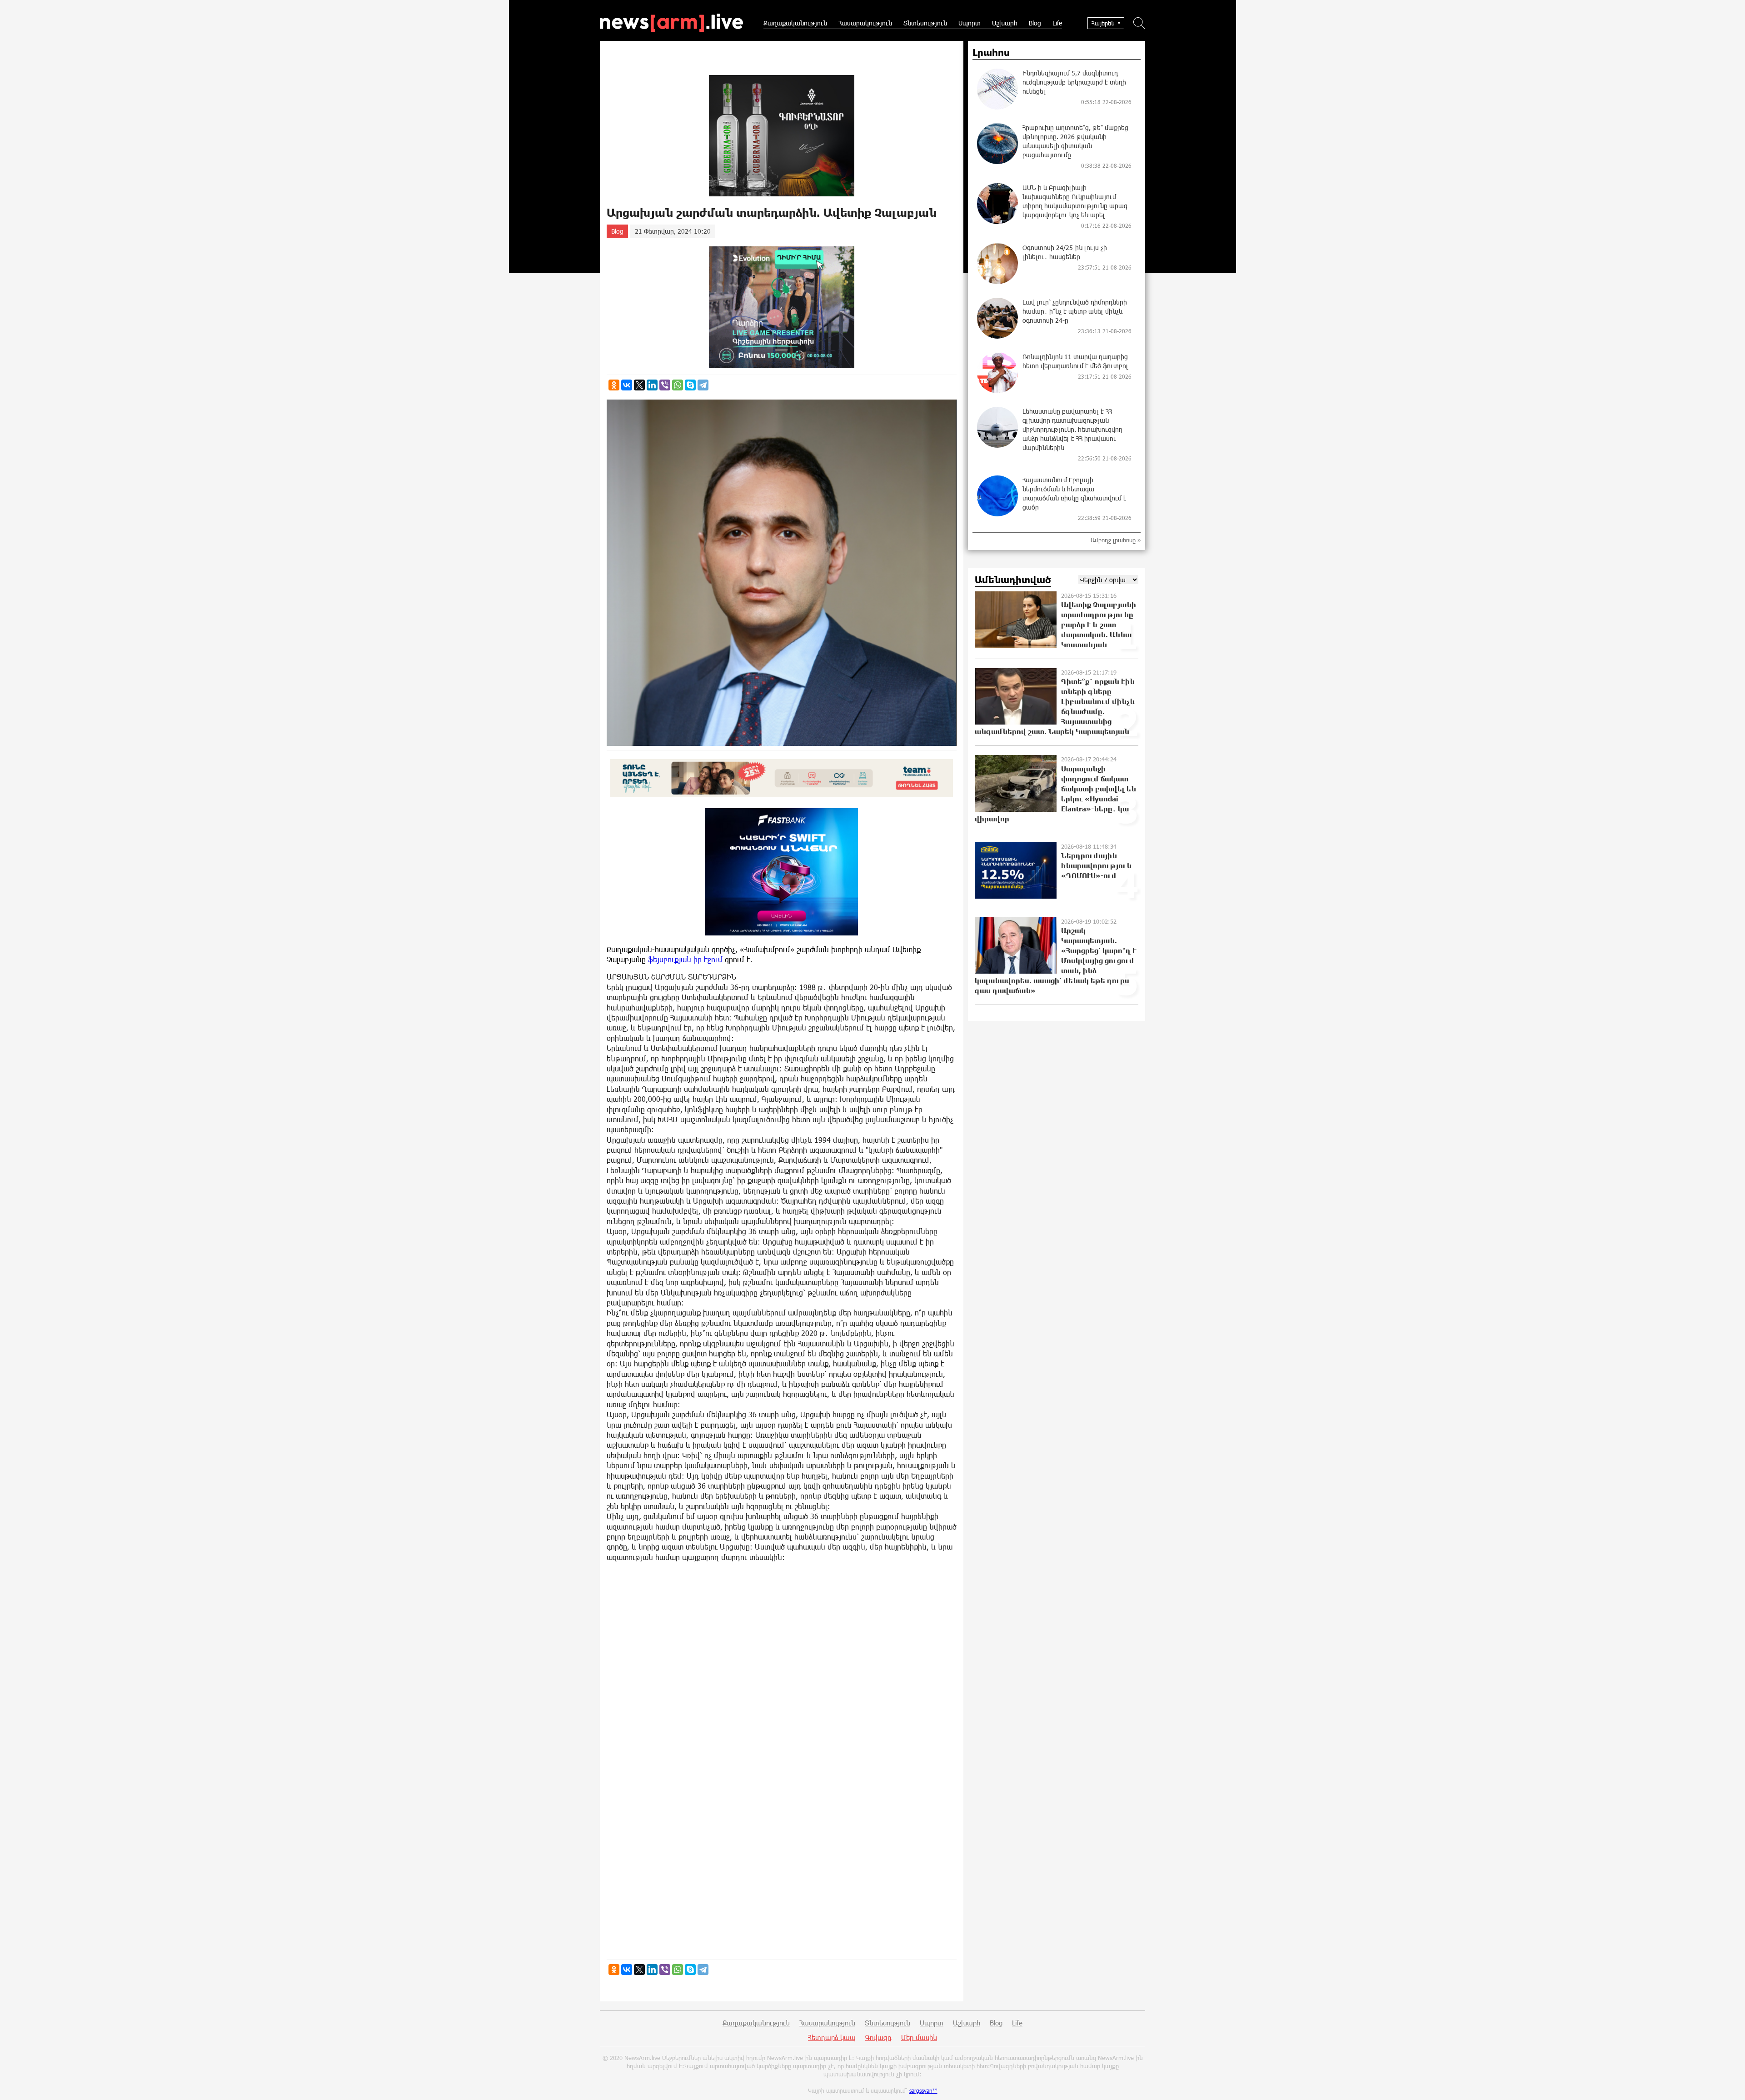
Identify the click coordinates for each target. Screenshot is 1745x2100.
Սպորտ (970, 23)
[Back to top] (1729, 2084)
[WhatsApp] (678, 385)
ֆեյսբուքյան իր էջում (684, 959)
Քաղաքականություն (795, 23)
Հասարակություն (865, 23)
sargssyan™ (923, 2090)
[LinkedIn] (652, 385)
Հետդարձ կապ (832, 2037)
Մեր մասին (919, 2037)
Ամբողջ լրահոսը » (1116, 540)
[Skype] (690, 385)
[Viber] (665, 385)
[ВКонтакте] (627, 385)
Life (1057, 23)
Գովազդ (878, 2037)
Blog (1035, 23)
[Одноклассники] (614, 385)
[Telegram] (703, 385)
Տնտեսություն (925, 23)
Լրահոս (991, 53)
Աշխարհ (1005, 23)
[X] (639, 385)
